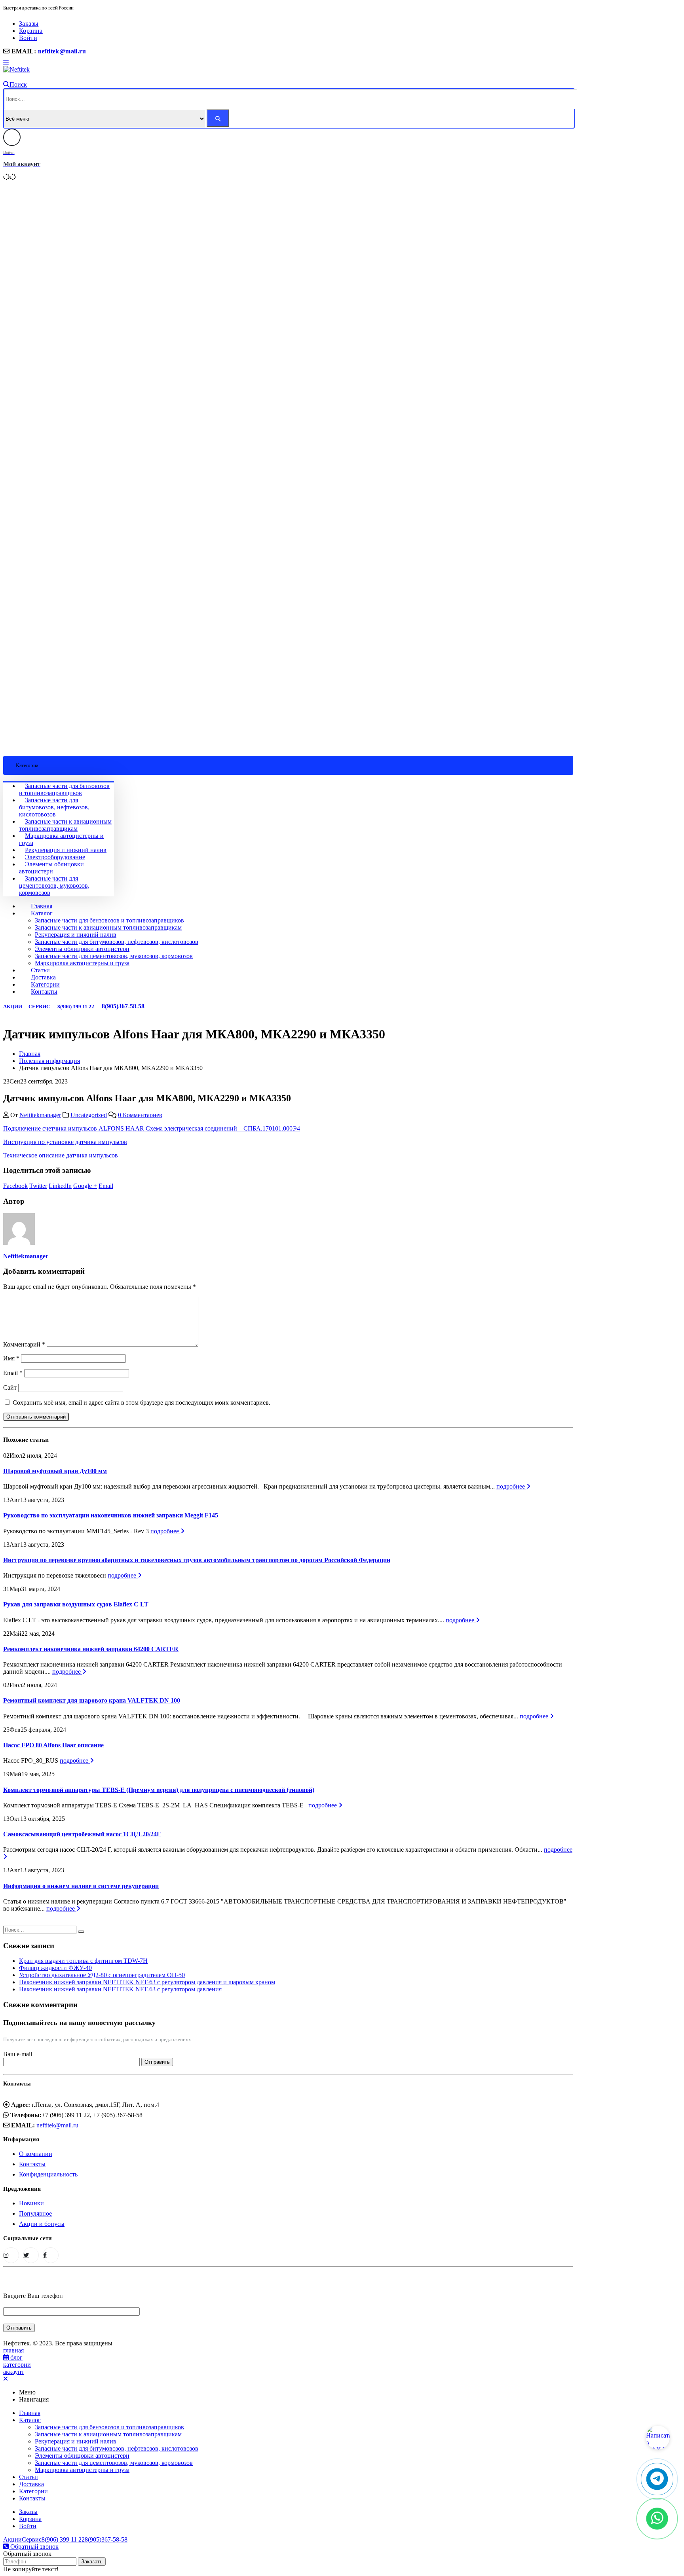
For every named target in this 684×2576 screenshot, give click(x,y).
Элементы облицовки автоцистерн (51, 868)
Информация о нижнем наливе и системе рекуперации (81, 1886)
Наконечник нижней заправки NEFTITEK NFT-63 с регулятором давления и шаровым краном (147, 1982)
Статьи (40, 970)
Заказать (92, 2562)
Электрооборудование (55, 857)
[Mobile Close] (6, 2379)
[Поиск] (218, 118)
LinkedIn (60, 1186)
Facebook (15, 1186)
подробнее (511, 1486)
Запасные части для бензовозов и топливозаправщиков (64, 789)
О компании (36, 2154)
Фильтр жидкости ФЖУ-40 (55, 1968)
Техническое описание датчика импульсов (61, 1155)
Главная (42, 906)
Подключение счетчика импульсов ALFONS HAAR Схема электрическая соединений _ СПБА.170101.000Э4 (152, 1128)
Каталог (42, 913)
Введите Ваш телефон (33, 2296)
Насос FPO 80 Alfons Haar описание (53, 1745)
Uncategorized (89, 1115)
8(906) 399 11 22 (76, 1007)
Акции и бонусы (42, 2224)
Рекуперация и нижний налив (66, 850)
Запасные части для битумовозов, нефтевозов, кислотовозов (54, 807)
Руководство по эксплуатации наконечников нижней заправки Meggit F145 (111, 1515)
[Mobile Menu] (6, 62)
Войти (28, 38)
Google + (85, 1186)
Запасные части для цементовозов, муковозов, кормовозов (54, 885)
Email (106, 1186)
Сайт (10, 1387)
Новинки (31, 2203)
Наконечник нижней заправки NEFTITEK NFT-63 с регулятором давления (120, 1989)
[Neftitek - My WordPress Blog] (16, 69)
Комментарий (24, 1344)
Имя (11, 1358)
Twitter (38, 1186)
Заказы (29, 24)
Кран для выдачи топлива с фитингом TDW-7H (83, 1961)
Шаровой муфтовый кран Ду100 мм (55, 1471)
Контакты (44, 992)
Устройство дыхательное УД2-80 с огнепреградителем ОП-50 (102, 1975)
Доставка (43, 977)
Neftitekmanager (40, 1115)
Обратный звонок (34, 2547)
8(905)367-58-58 (123, 1006)
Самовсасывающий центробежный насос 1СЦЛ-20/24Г (82, 1834)
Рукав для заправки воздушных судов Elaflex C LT (76, 1604)
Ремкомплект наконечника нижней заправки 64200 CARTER (91, 1649)
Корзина (31, 31)
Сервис (39, 1007)
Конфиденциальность (48, 2174)
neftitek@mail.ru (62, 51)
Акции (13, 1007)
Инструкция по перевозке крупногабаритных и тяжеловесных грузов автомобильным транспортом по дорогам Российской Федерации (197, 1560)
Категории (45, 984)
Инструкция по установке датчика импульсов (65, 1142)
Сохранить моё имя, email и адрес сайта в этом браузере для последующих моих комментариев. (142, 1403)
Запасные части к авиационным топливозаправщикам (65, 825)
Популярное (35, 2213)
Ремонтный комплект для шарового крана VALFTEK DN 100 (92, 1700)
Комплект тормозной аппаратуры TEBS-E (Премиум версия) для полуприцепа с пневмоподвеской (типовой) (159, 1790)
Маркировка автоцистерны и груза (82, 963)
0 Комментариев (140, 1115)
